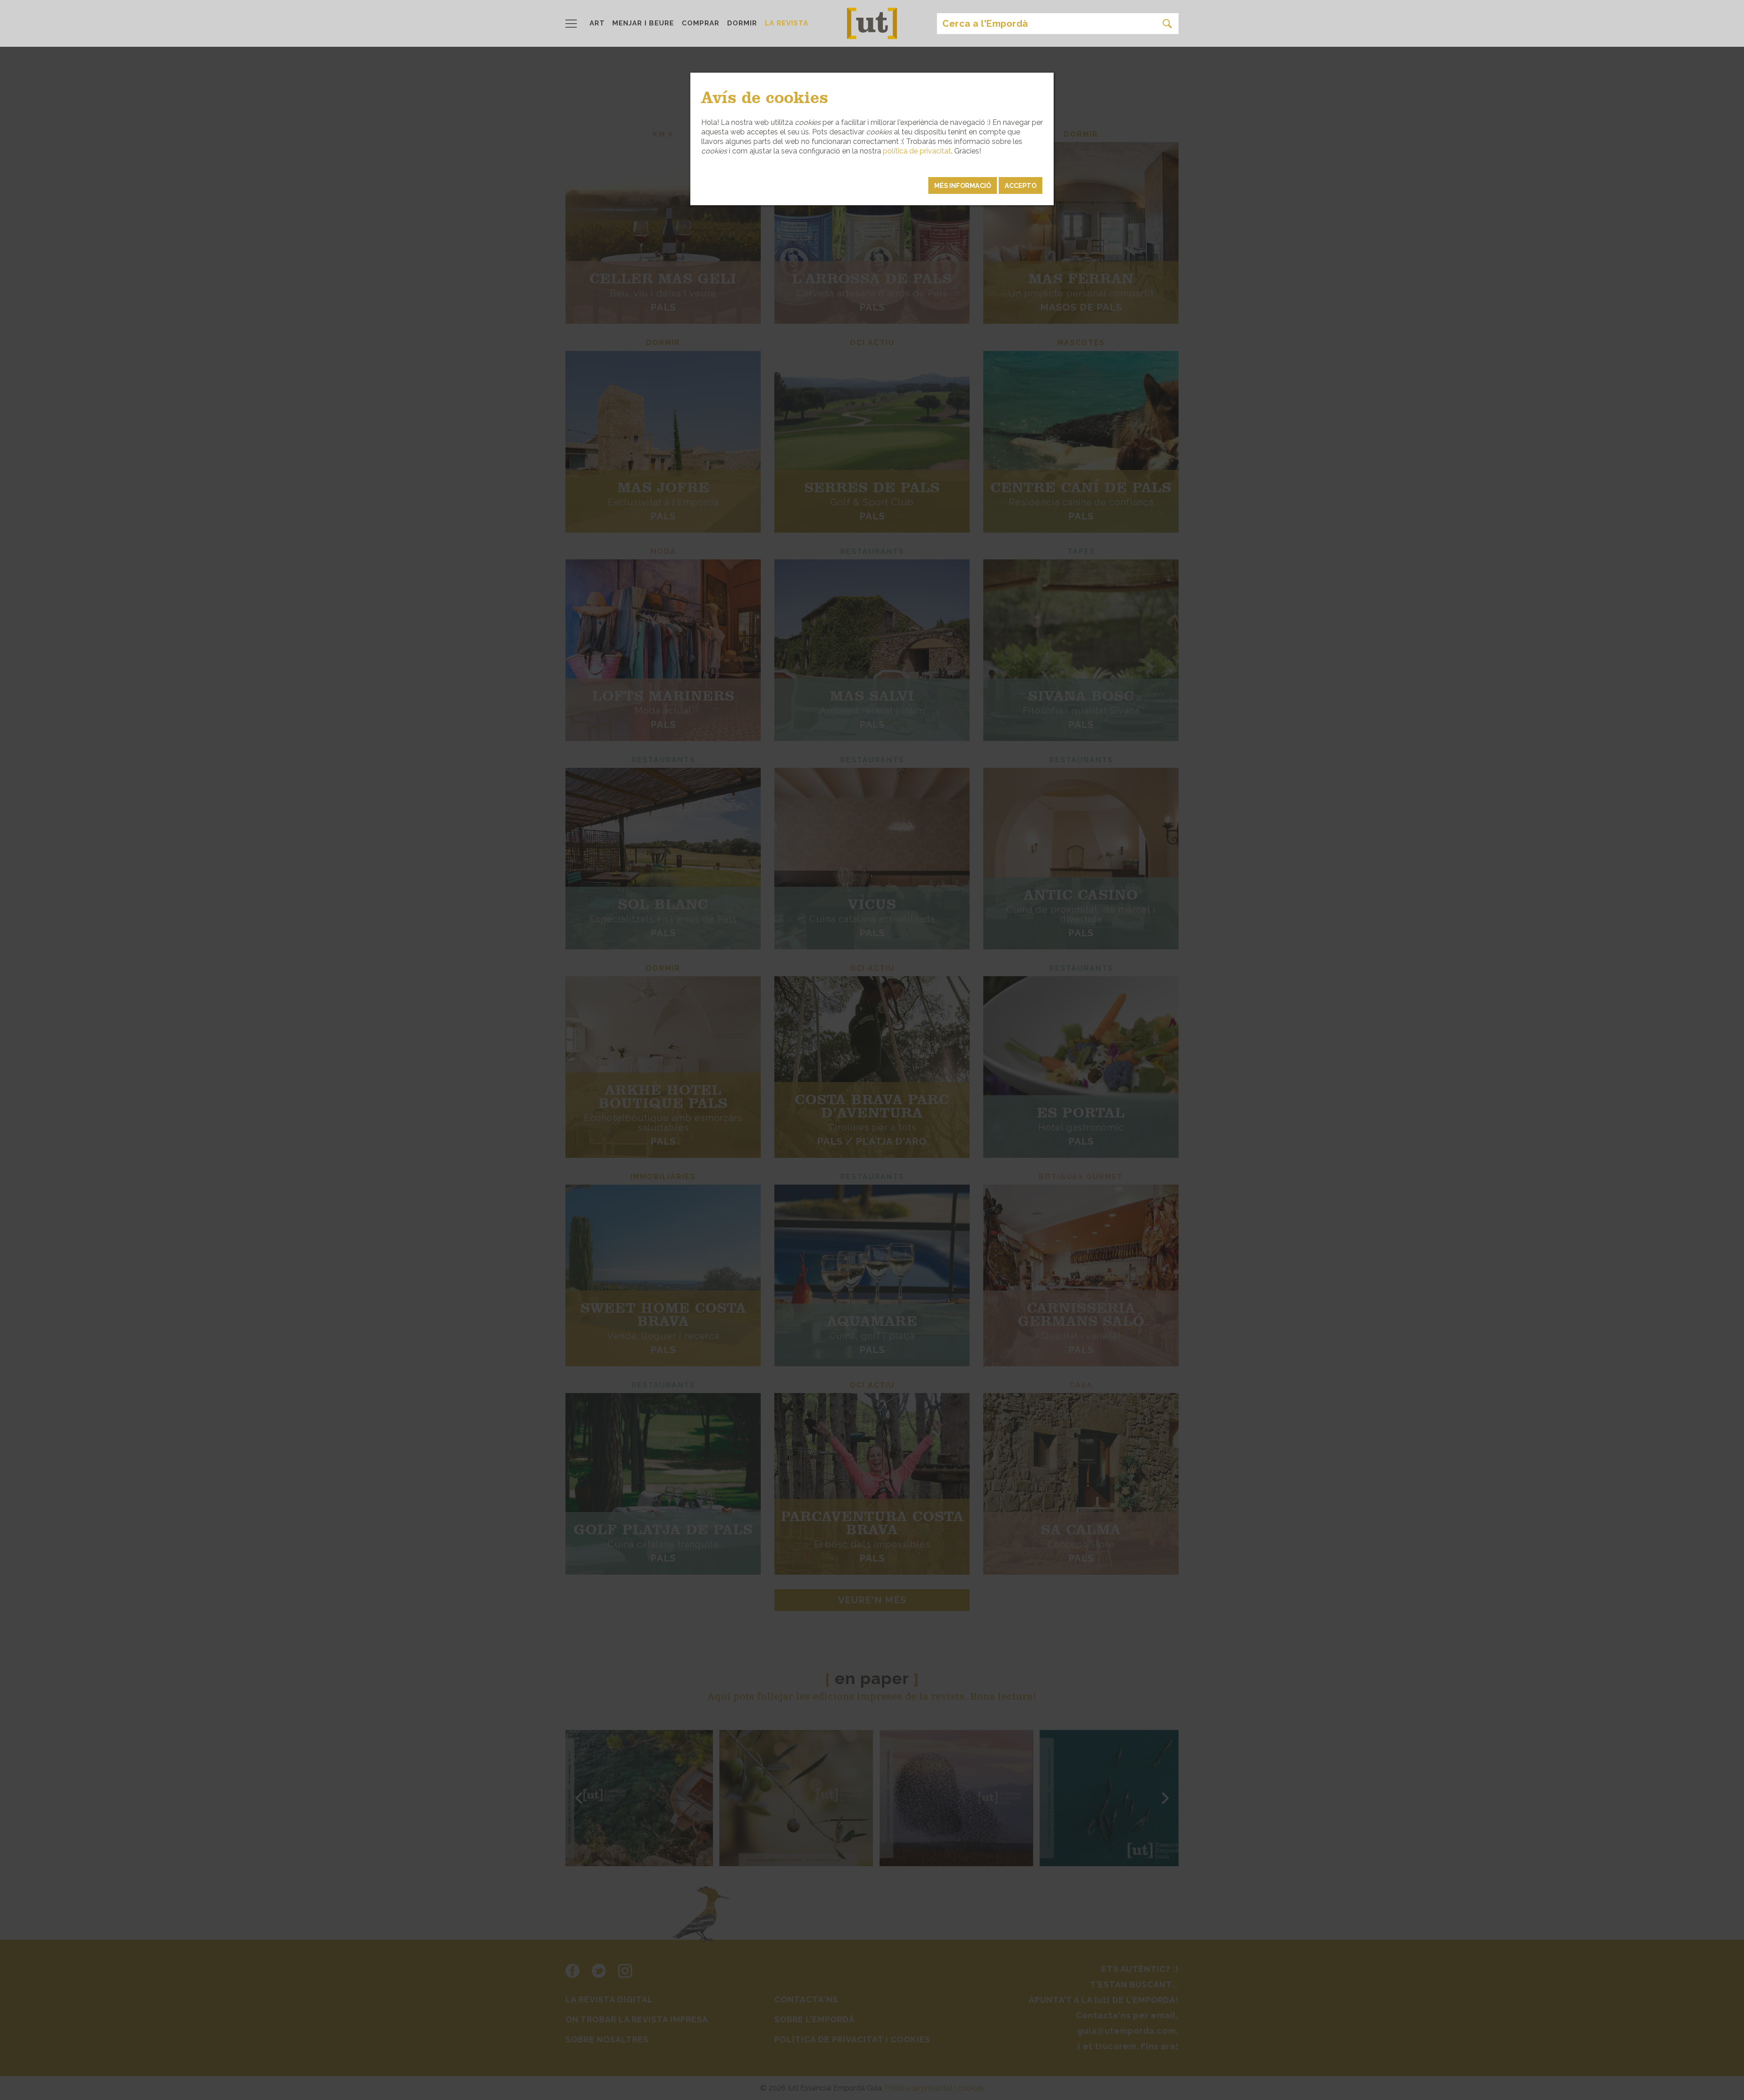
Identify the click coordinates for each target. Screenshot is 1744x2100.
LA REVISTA (787, 23)
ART (597, 23)
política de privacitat (917, 151)
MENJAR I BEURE (643, 23)
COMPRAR (701, 23)
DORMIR (742, 23)
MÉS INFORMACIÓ (963, 185)
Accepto (1021, 185)
